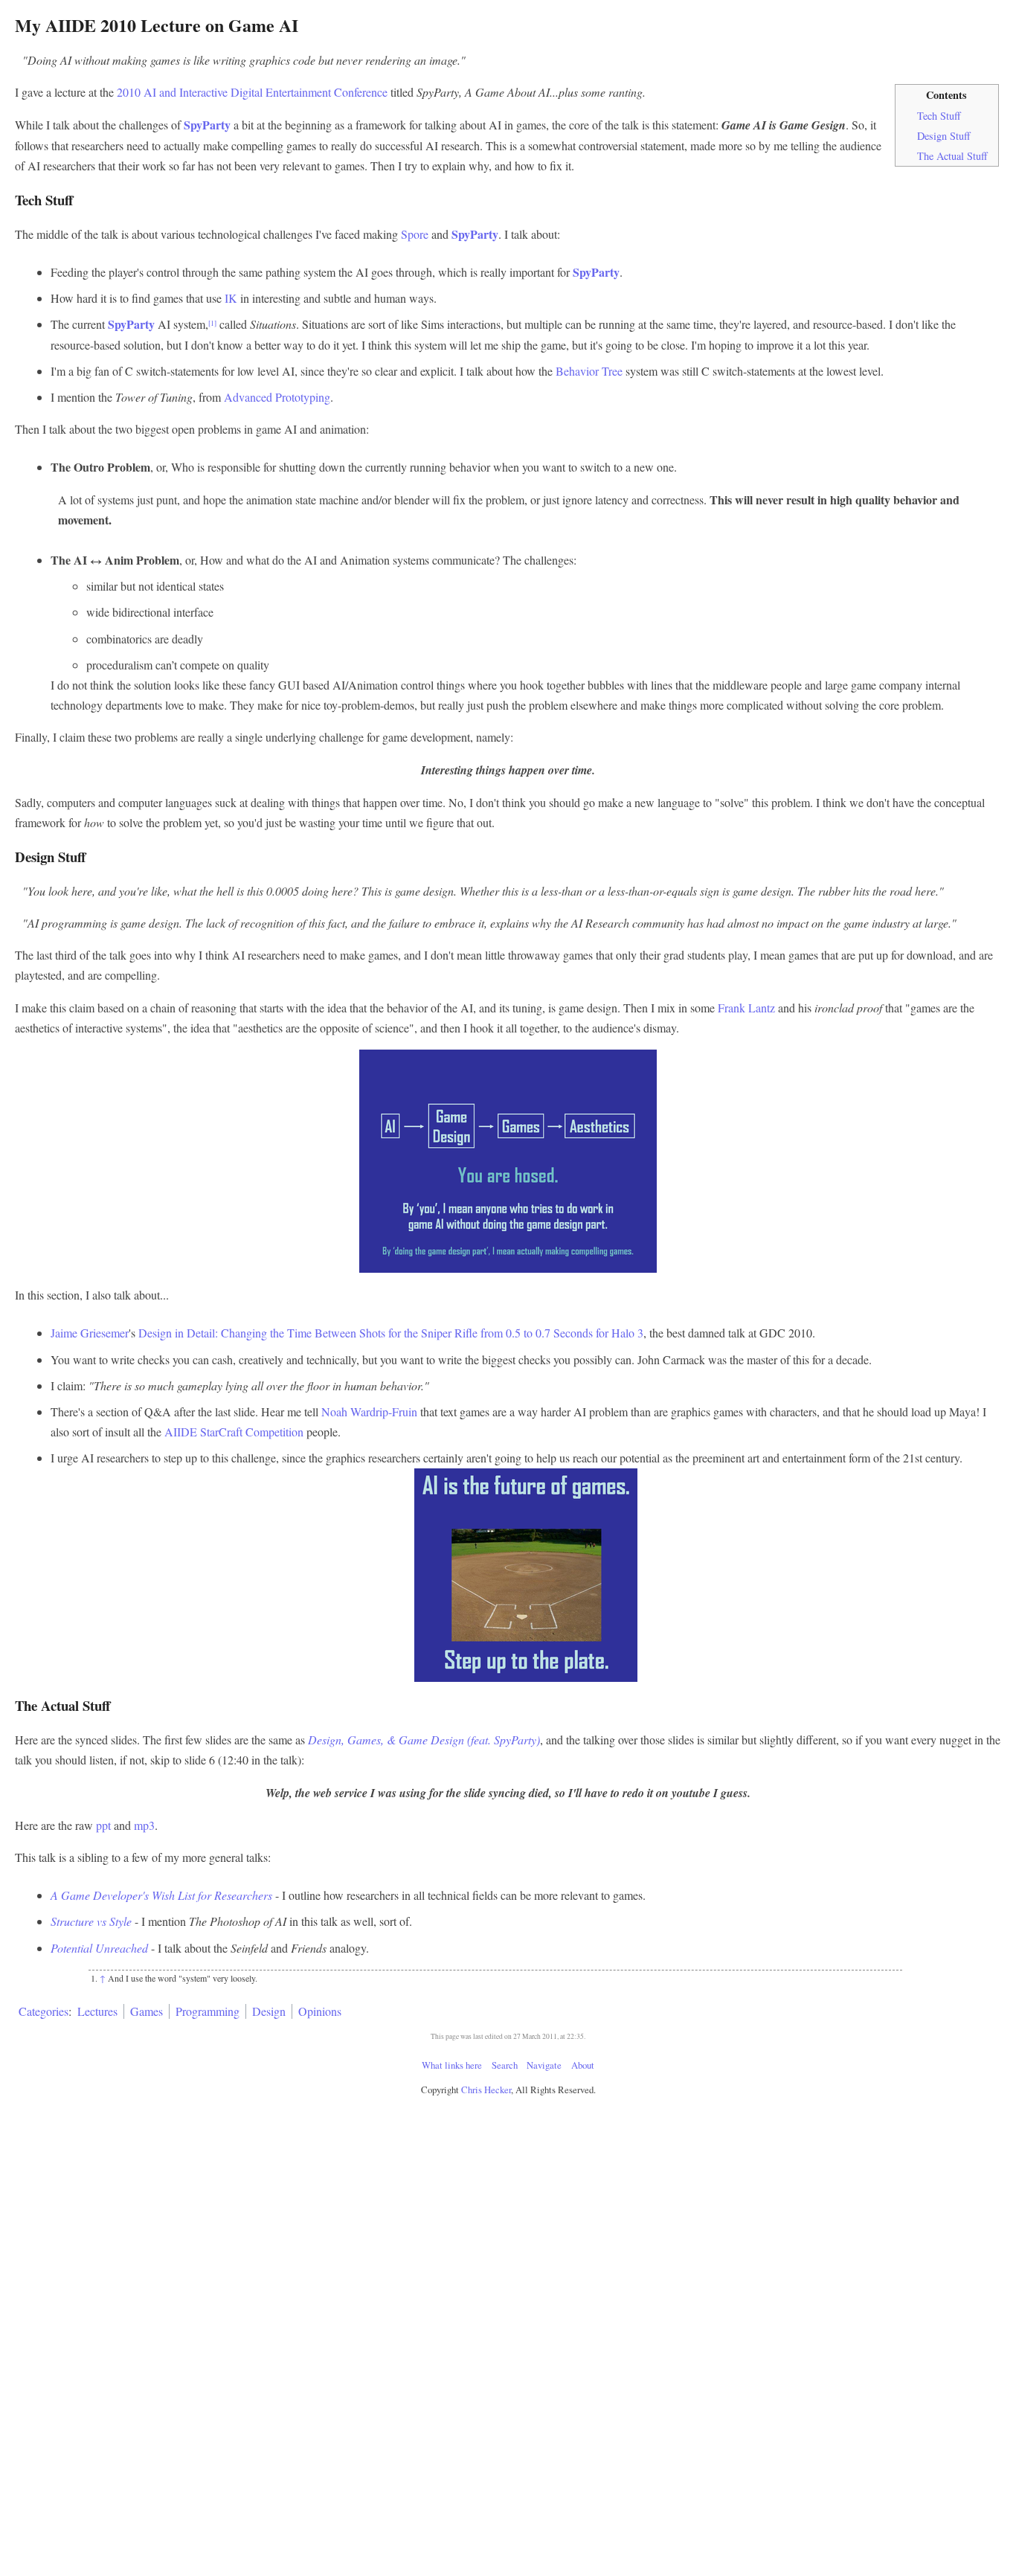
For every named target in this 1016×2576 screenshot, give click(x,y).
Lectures (97, 2011)
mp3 (144, 1825)
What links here (452, 2065)
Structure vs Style (91, 1921)
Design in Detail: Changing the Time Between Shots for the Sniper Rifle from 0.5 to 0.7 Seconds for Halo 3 (391, 1333)
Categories (44, 2011)
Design (269, 2011)
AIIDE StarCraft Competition (234, 1432)
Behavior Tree (589, 371)
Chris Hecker (486, 2090)
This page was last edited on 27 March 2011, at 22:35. (508, 2036)
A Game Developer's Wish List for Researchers (161, 1895)
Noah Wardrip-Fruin (369, 1411)
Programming (208, 2011)
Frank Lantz (746, 1008)
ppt (103, 1825)
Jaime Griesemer (90, 1333)
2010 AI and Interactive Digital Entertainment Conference (252, 92)
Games (147, 2011)
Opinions (320, 2011)
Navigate (544, 2065)
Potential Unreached (99, 1948)
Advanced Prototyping (277, 397)
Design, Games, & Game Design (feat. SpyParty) (424, 1740)
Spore (415, 234)
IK (231, 298)
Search (505, 2065)
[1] (212, 323)
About (583, 2065)
